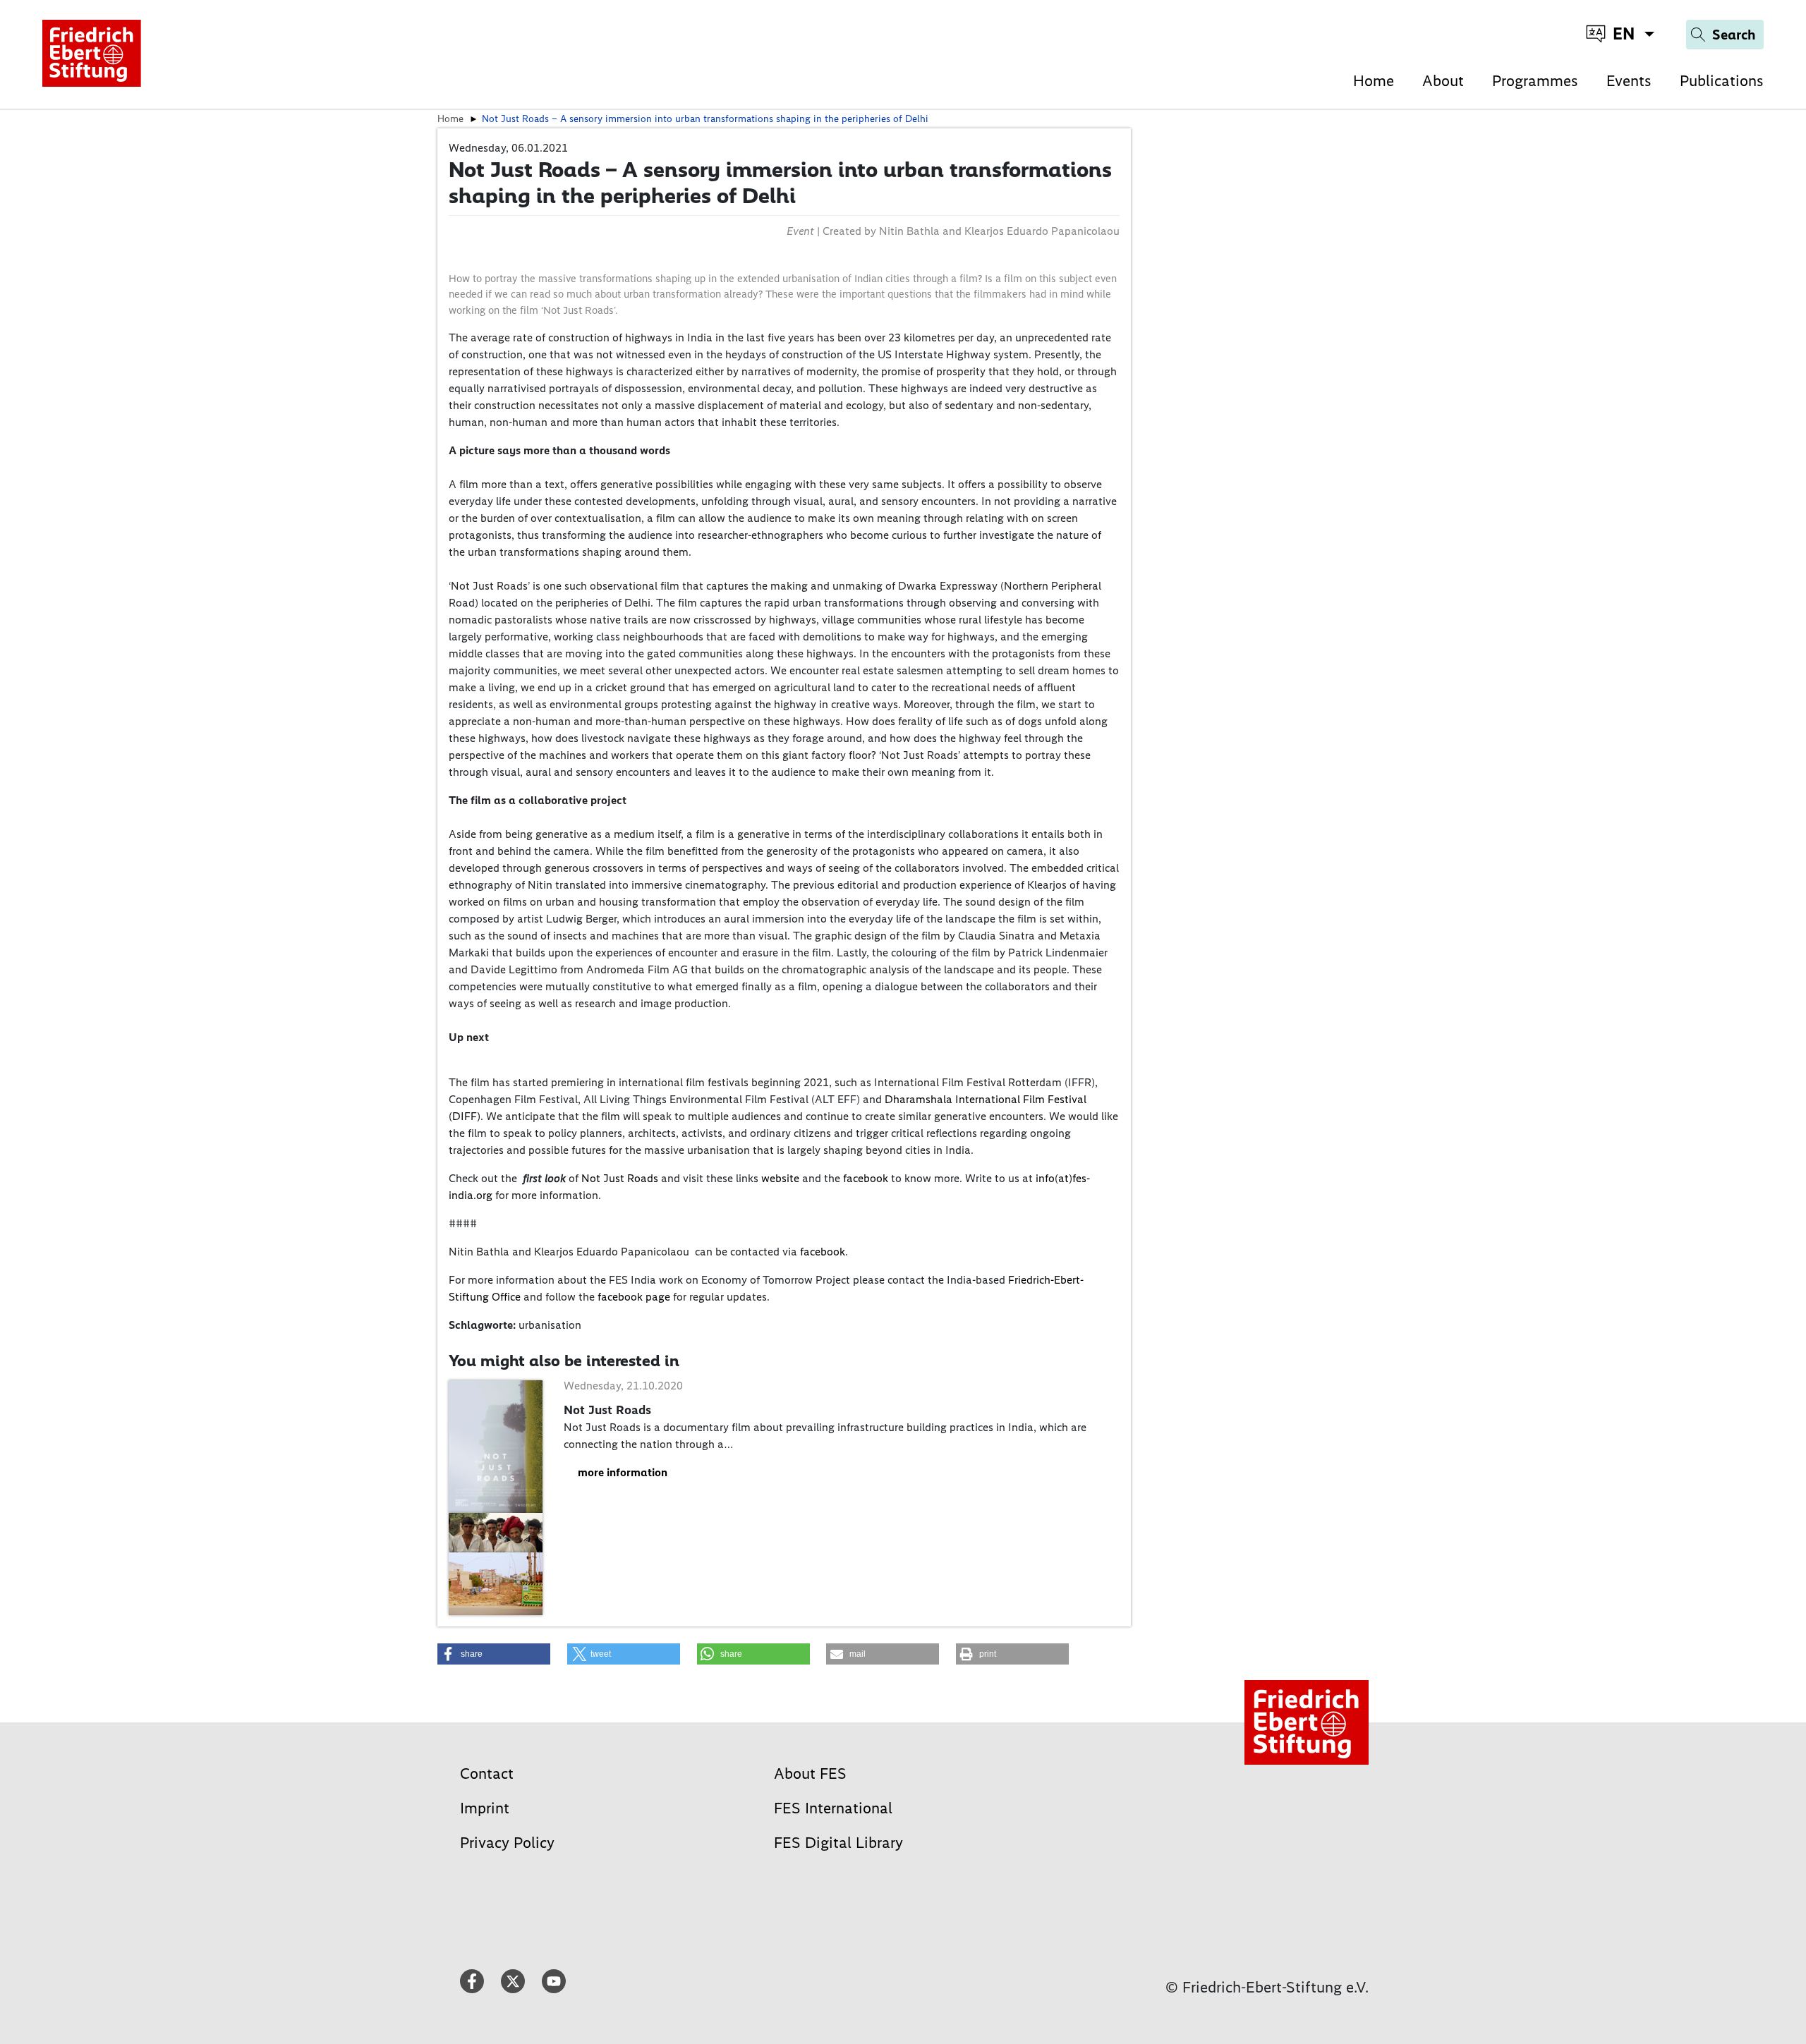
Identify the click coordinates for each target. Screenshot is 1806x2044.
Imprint (485, 1808)
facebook (866, 1178)
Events (1629, 81)
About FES (810, 1774)
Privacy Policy (507, 1843)
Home (1374, 81)
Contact (487, 1774)
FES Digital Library (838, 1843)
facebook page (634, 1297)
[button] (494, 1654)
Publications (1722, 81)
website (780, 1178)
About (1443, 81)
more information (623, 1472)
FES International (833, 1808)
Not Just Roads (620, 1178)
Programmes (1535, 81)
